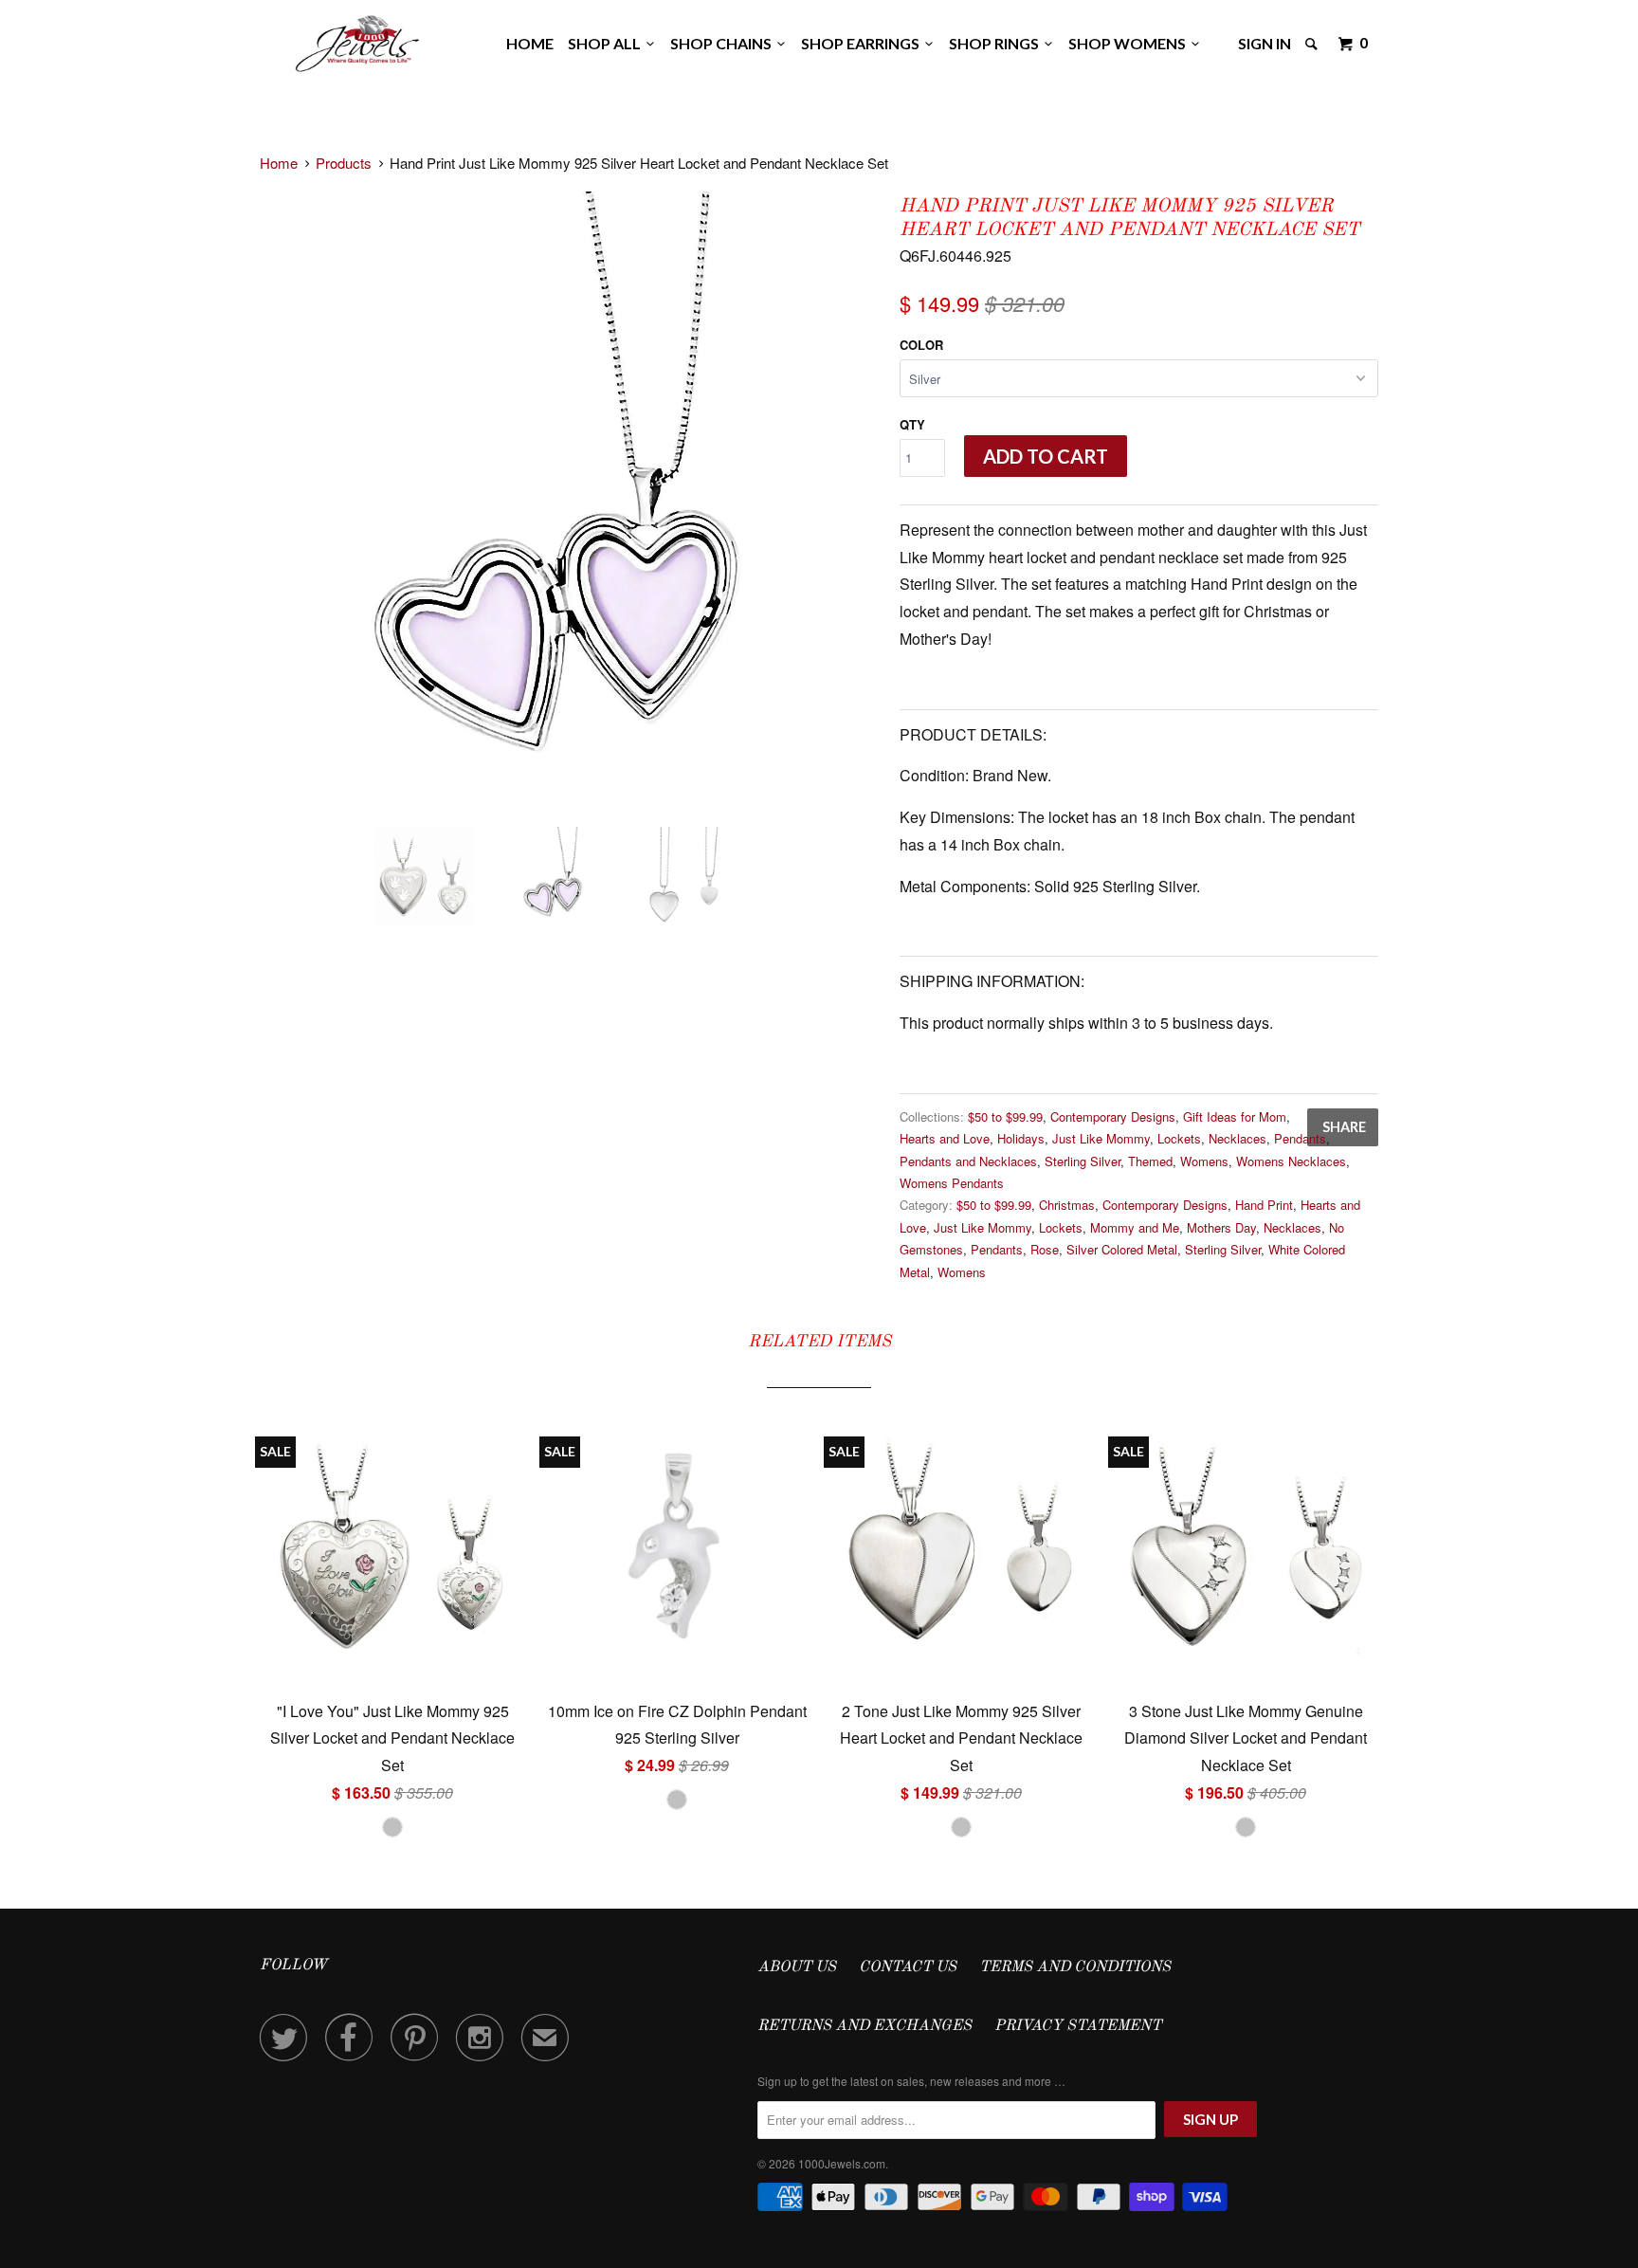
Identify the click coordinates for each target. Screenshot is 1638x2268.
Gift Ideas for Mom (1235, 1116)
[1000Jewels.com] (357, 40)
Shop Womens (1130, 43)
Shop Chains (724, 43)
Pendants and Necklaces (968, 1161)
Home (530, 43)
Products (344, 163)
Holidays (1021, 1138)
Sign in (1265, 43)
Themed (1150, 1161)
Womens (1204, 1161)
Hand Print (1264, 1205)
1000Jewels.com (842, 2163)
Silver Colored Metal (1122, 1249)
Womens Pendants (952, 1183)
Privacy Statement (1078, 2026)
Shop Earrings (863, 43)
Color (921, 345)
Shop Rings (997, 43)
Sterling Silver (1083, 1161)
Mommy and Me (1135, 1227)
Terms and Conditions (1075, 1967)
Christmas (1067, 1205)
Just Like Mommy (1101, 1138)
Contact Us (908, 1967)
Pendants (1300, 1138)
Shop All (607, 43)
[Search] (1313, 44)
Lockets (1179, 1138)
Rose (1045, 1249)
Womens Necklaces (1291, 1161)
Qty (912, 424)
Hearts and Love (945, 1138)
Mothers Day (1221, 1227)
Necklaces (1238, 1138)
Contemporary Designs (1113, 1116)
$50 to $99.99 (1005, 1116)
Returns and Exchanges (864, 2026)
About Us (797, 1967)
